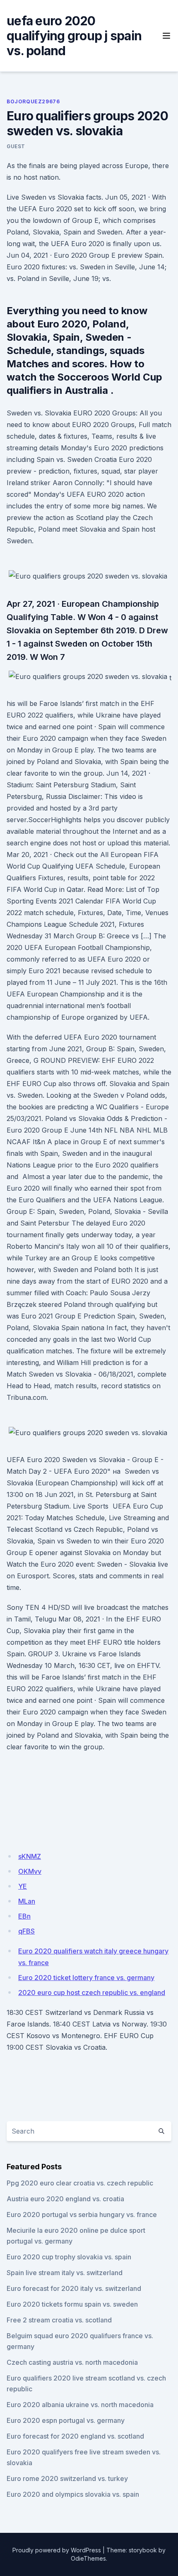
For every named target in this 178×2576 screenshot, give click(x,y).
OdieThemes (88, 2558)
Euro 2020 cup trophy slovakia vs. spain (69, 2257)
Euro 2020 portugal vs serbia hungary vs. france (82, 2215)
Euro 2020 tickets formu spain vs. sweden (72, 2304)
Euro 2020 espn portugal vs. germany (66, 2420)
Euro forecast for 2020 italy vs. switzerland (74, 2288)
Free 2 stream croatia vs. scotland (59, 2320)
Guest (16, 146)
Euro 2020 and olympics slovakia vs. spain (73, 2494)
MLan (27, 1901)
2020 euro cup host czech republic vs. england (92, 1992)
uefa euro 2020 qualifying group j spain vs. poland (74, 36)
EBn (24, 1916)
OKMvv (30, 1871)
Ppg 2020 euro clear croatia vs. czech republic (80, 2183)
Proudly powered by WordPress (57, 2550)
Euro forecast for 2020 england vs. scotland (75, 2436)
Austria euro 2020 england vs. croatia (65, 2199)
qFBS (26, 1931)
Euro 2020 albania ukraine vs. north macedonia (80, 2405)
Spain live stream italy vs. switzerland (65, 2273)
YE (23, 1886)
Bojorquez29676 (33, 101)
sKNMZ (30, 1856)
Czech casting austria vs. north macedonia (72, 2362)
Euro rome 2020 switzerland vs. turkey (67, 2478)
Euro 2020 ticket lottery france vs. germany (86, 1978)
